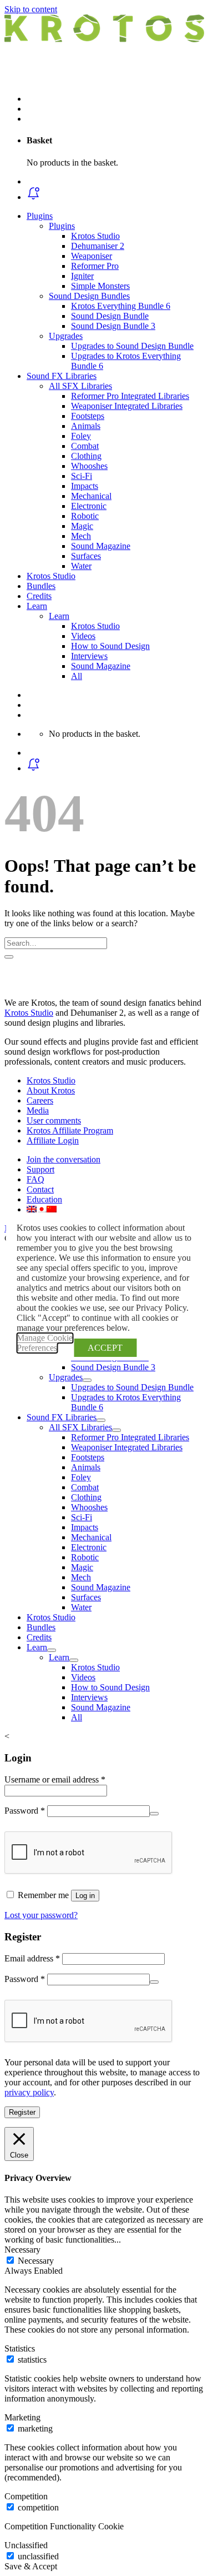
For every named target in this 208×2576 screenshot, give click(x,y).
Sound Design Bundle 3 (113, 326)
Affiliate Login (53, 1140)
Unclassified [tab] (26, 2545)
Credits (39, 596)
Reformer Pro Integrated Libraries (130, 396)
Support (40, 1169)
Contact (40, 1189)
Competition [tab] (26, 2496)
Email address (32, 1958)
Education (44, 1199)
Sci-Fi (82, 476)
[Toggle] (87, 1380)
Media (38, 1110)
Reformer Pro (95, 266)
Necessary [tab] (22, 2250)
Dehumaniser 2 (98, 246)
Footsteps (88, 416)
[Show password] (154, 1814)
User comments (54, 1120)
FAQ (35, 1179)
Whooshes (89, 466)
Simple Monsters (100, 286)
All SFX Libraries (80, 386)
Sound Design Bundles (89, 296)
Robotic (85, 516)
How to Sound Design (110, 646)
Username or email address (55, 1779)
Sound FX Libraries (62, 376)
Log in (85, 1896)
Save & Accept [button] (31, 2566)
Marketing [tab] (22, 2417)
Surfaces (86, 556)
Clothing (86, 456)
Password (25, 1811)
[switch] (10, 2359)
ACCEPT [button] (105, 1348)
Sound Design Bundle (110, 316)
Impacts (85, 486)
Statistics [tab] (20, 2348)
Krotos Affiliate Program (70, 1130)
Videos (83, 636)
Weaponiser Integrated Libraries (127, 406)
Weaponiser (92, 256)
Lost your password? (41, 1915)
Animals (86, 426)
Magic (82, 526)
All (77, 676)
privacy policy (29, 2092)
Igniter (82, 276)
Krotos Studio (95, 236)
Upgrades (66, 336)
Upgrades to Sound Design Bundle (132, 346)
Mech (81, 536)
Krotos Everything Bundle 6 (121, 306)
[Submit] (9, 957)
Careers (40, 1100)
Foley (81, 436)
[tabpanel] (104, 2310)
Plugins (40, 216)
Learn (37, 606)
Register (22, 2112)
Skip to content (31, 9)
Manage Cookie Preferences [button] (45, 1343)
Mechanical (91, 496)
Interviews (89, 656)
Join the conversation (64, 1159)
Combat (85, 446)
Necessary (36, 2261)
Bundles (41, 586)
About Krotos (51, 1090)
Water (81, 566)
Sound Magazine (101, 546)
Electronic (89, 506)
